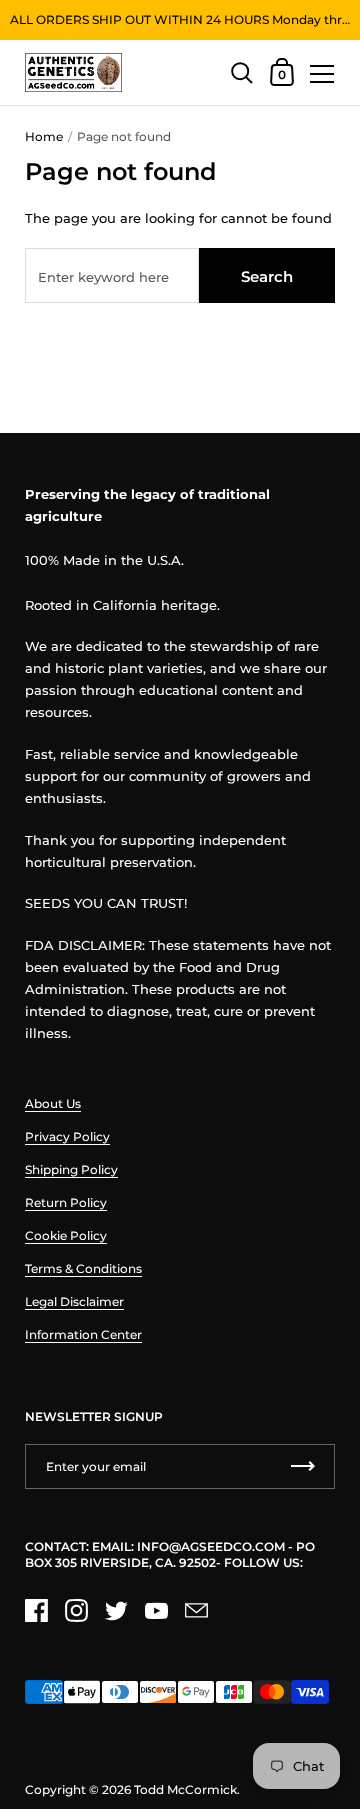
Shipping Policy (71, 1169)
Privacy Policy (67, 1136)
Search (267, 276)
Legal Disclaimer (74, 1301)
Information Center (83, 1334)
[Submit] (303, 1466)
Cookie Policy (66, 1235)
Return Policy (66, 1202)
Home (44, 136)
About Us (53, 1103)
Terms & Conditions (83, 1268)
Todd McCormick (185, 1789)
